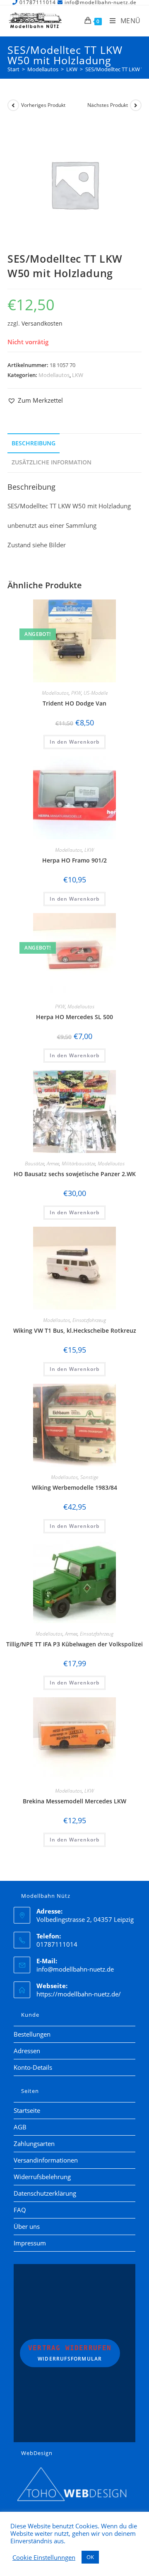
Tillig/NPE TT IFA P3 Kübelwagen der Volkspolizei (74, 1644)
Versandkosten (42, 324)
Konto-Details (33, 2067)
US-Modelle (96, 693)
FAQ (20, 2210)
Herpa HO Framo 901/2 (74, 860)
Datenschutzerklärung (45, 2193)
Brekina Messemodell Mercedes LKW (74, 1801)
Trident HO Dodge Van (74, 703)
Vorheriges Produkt (43, 105)
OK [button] (90, 2557)
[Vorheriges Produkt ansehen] (13, 105)
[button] (35, 400)
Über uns (27, 2226)
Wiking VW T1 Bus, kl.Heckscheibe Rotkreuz (75, 1330)
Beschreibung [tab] (34, 443)
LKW (78, 375)
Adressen (27, 2051)
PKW (76, 693)
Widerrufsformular (70, 2353)
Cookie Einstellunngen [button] (44, 2557)
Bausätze (35, 1164)
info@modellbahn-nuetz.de (75, 1969)
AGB (20, 2127)
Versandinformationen (46, 2160)
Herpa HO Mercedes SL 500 (74, 1017)
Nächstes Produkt (108, 105)
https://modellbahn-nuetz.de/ (79, 1994)
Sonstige (89, 1477)
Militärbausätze (78, 1164)
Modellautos (54, 375)
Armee (53, 1164)
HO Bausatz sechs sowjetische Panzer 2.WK (75, 1174)
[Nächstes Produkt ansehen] (136, 105)
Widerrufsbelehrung (42, 2177)
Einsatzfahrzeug (89, 1320)
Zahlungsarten (34, 2143)
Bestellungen (32, 2034)
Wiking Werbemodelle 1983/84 (74, 1487)
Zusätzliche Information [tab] (52, 462)
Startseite (27, 2110)
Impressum (30, 2243)
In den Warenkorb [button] (74, 742)
